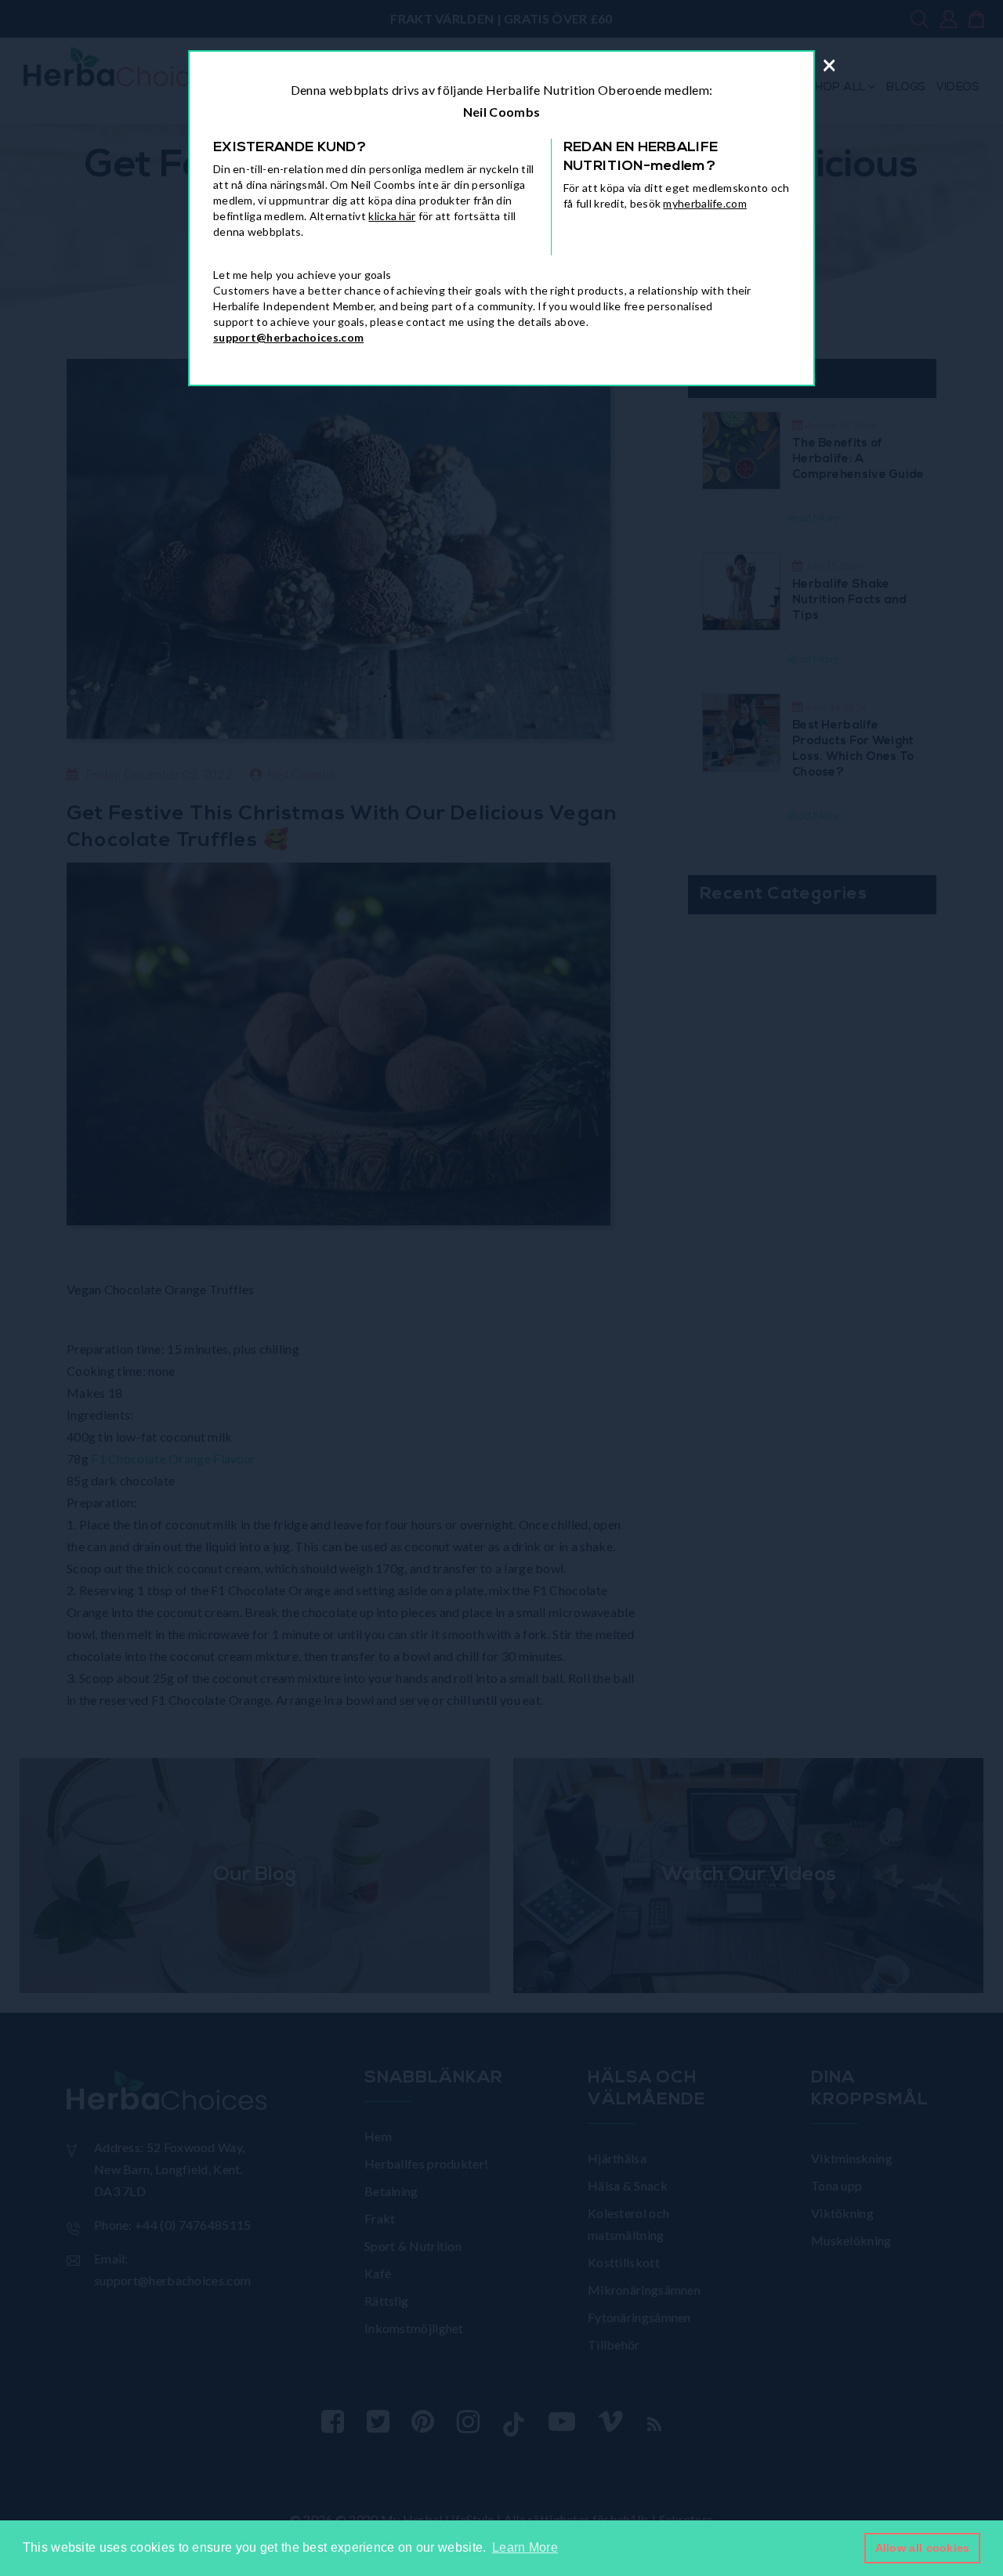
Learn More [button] (525, 2547)
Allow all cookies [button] (923, 2548)
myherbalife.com (705, 203)
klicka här (392, 216)
